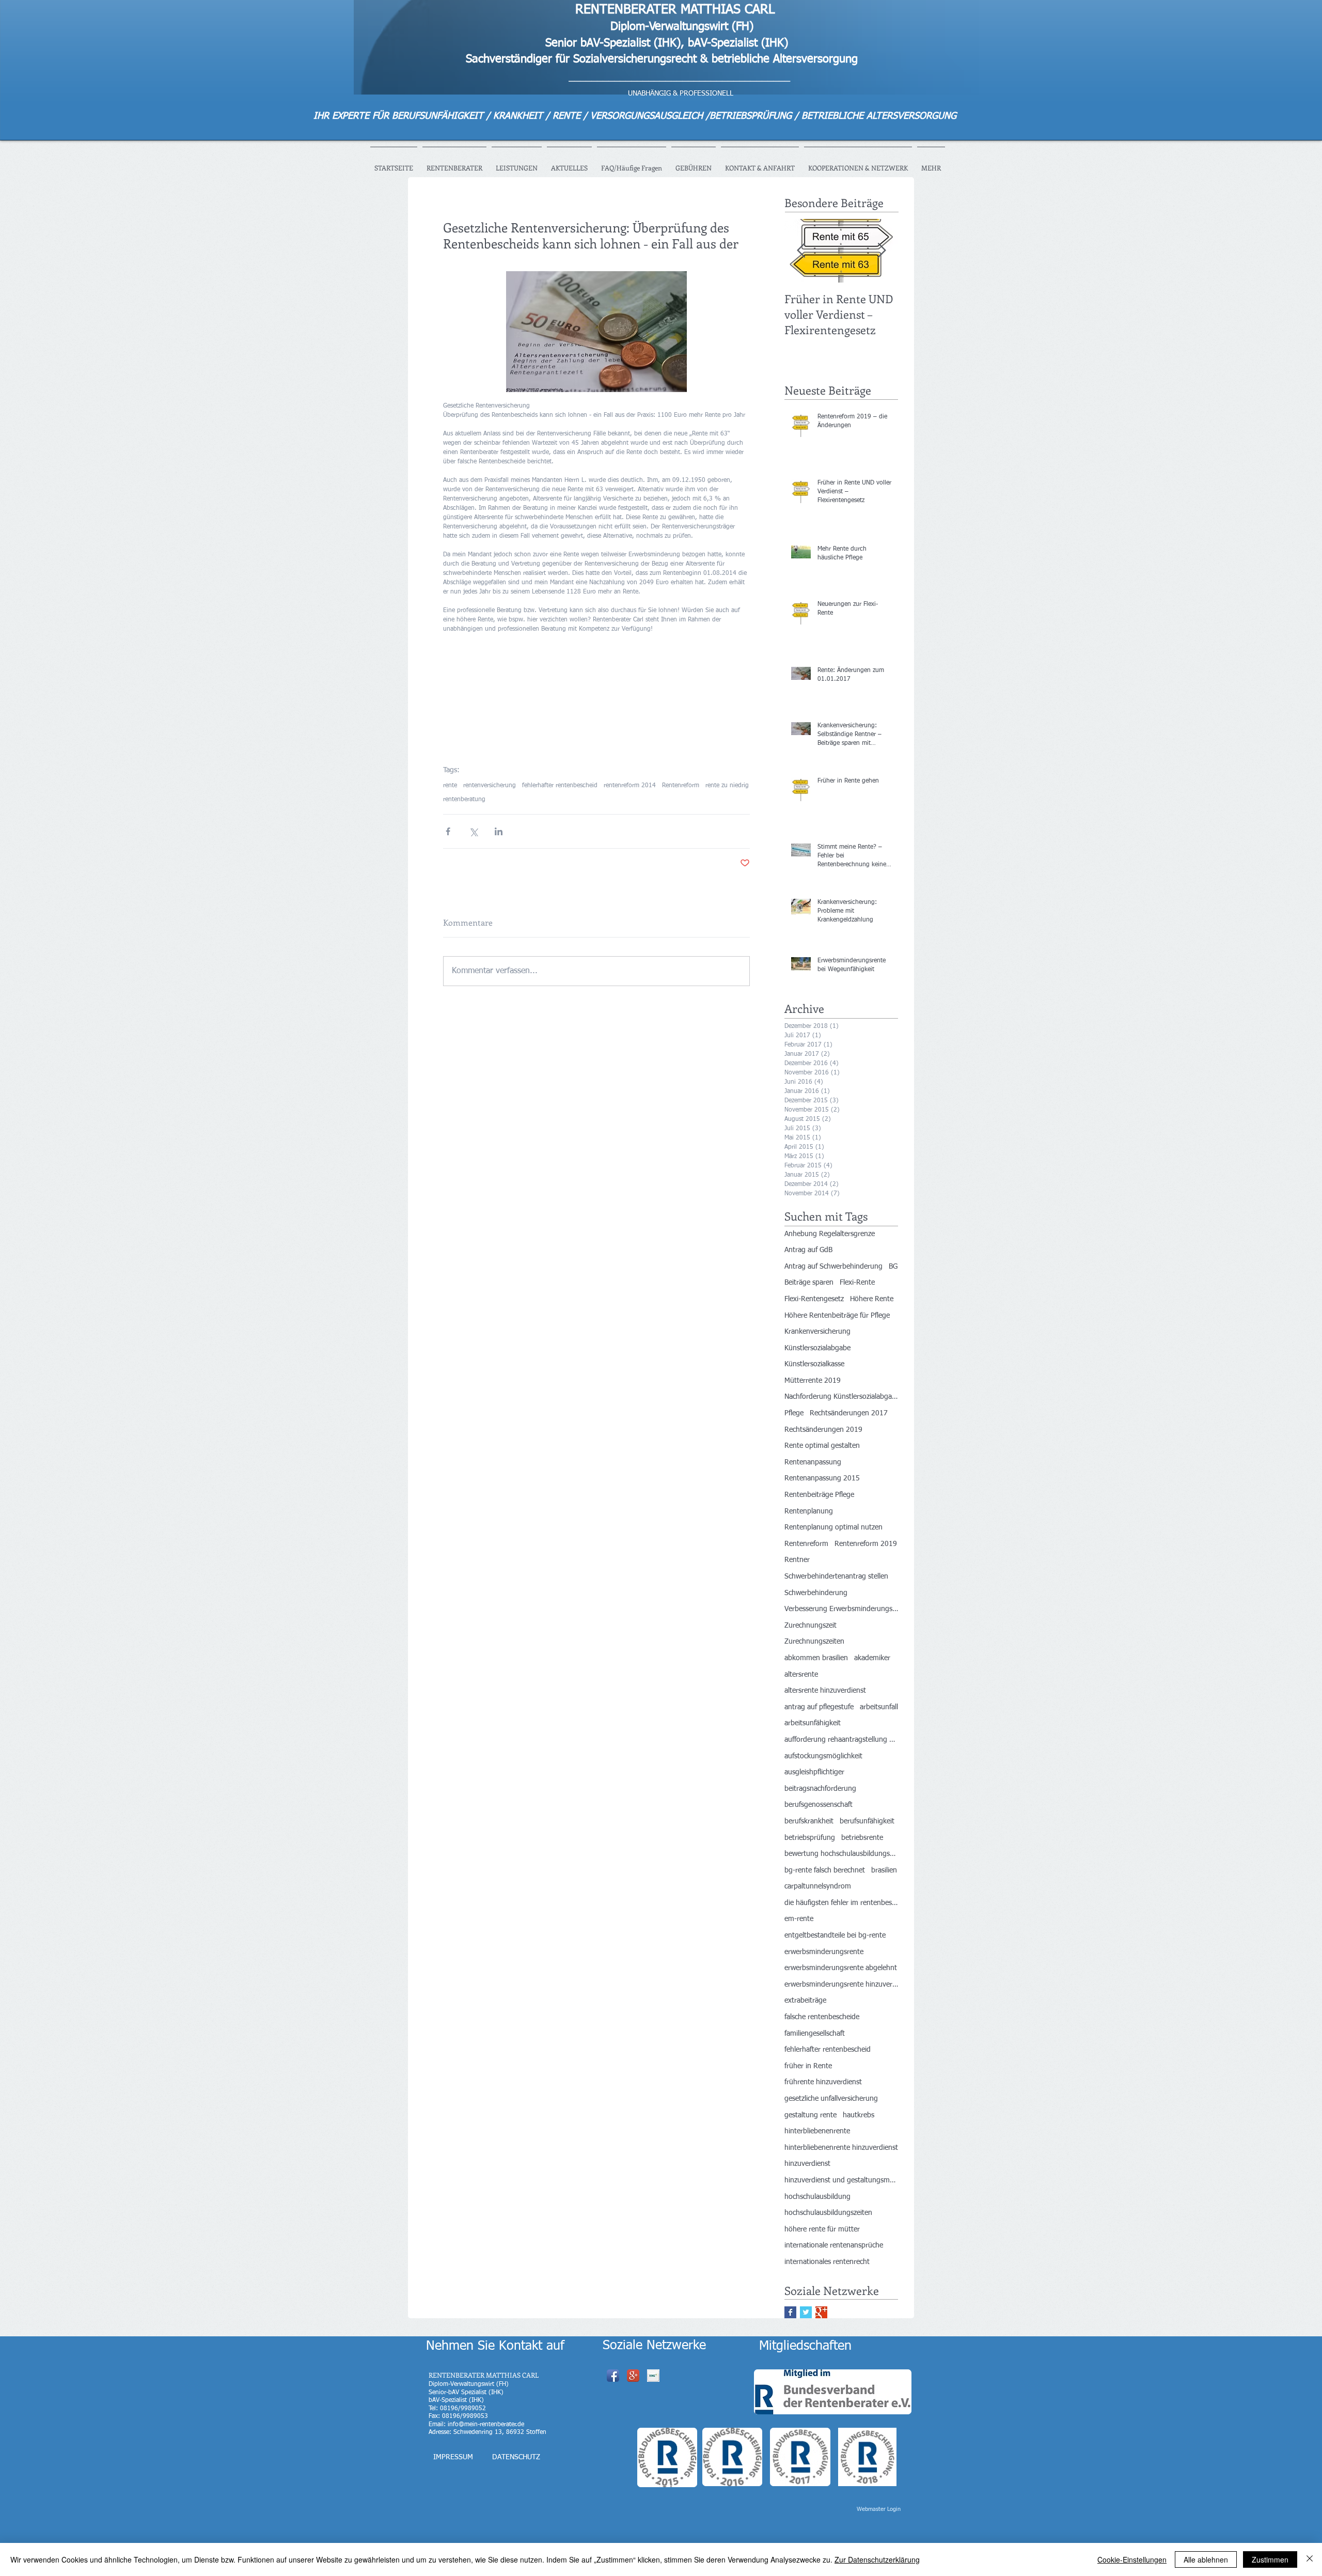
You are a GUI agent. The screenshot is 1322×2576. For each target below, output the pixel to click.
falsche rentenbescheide (822, 2017)
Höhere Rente (872, 1299)
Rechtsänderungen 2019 (823, 1430)
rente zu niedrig (727, 786)
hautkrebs (859, 2115)
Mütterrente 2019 (813, 1381)
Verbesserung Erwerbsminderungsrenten (841, 1609)
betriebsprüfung (810, 1838)
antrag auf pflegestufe (819, 1707)
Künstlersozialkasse (814, 1364)
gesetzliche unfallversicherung (831, 2099)
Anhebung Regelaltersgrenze (830, 1234)
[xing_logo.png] (653, 2376)
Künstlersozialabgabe (817, 1348)
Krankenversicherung (817, 1332)
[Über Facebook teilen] (448, 831)
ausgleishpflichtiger (814, 1772)
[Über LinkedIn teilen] (499, 831)
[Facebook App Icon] (613, 2376)
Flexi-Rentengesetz (814, 1299)
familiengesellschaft (815, 2034)
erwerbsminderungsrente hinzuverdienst (841, 1985)
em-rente (799, 1919)
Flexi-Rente (857, 1283)
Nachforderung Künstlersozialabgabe (841, 1397)
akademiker (872, 1658)
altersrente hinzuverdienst (825, 1691)
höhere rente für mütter (822, 2229)
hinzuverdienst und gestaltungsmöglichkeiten (841, 2180)
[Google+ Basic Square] (821, 2312)
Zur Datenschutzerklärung (877, 2559)
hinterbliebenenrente (817, 2131)
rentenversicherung (490, 786)
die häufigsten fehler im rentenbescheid (841, 1903)
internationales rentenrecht (827, 2262)
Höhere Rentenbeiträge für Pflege (837, 1316)
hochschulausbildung (817, 2197)
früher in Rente (808, 2066)
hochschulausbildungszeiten (828, 2213)
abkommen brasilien (816, 1658)
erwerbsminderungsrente (824, 1952)
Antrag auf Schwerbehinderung (833, 1267)
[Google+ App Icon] (633, 2376)
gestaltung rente (810, 2115)
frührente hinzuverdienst (823, 2082)
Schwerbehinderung (816, 1593)
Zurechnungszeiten (814, 1642)
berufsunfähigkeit (867, 1821)
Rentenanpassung (813, 1462)
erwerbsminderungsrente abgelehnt (841, 1968)
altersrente (801, 1675)
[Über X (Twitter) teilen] (473, 831)
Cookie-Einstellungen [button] (1132, 2559)
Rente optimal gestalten (822, 1446)
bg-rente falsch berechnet (825, 1870)
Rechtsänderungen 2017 (849, 1413)
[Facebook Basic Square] (790, 2312)
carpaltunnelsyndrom (818, 1886)
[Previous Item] (801, 251)
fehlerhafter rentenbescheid (560, 786)
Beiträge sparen (809, 1283)
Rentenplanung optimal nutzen (833, 1527)
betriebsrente (862, 1838)
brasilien (884, 1870)
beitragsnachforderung (820, 1789)
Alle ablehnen (1206, 2559)
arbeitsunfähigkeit (813, 1723)
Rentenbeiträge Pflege (819, 1495)
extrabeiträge (805, 2001)
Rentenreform (681, 786)
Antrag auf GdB (808, 1250)
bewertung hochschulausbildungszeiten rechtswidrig (841, 1854)
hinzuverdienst (807, 2164)
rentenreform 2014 (630, 786)
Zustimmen (1270, 2559)
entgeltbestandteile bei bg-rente (835, 1935)
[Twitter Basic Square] (806, 2312)
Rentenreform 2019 (866, 1544)
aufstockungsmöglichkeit (823, 1756)
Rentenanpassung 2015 (822, 1478)
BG (893, 1267)
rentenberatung (464, 800)
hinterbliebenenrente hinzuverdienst (841, 2148)
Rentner (797, 1560)
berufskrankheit (809, 1821)
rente (450, 786)
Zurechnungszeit (810, 1626)
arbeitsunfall (879, 1707)
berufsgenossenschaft (819, 1805)
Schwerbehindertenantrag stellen (836, 1576)
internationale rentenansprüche (834, 2245)
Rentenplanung (809, 1511)
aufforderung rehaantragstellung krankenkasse (841, 1740)
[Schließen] (1310, 2559)
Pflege (794, 1413)
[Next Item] (882, 251)
